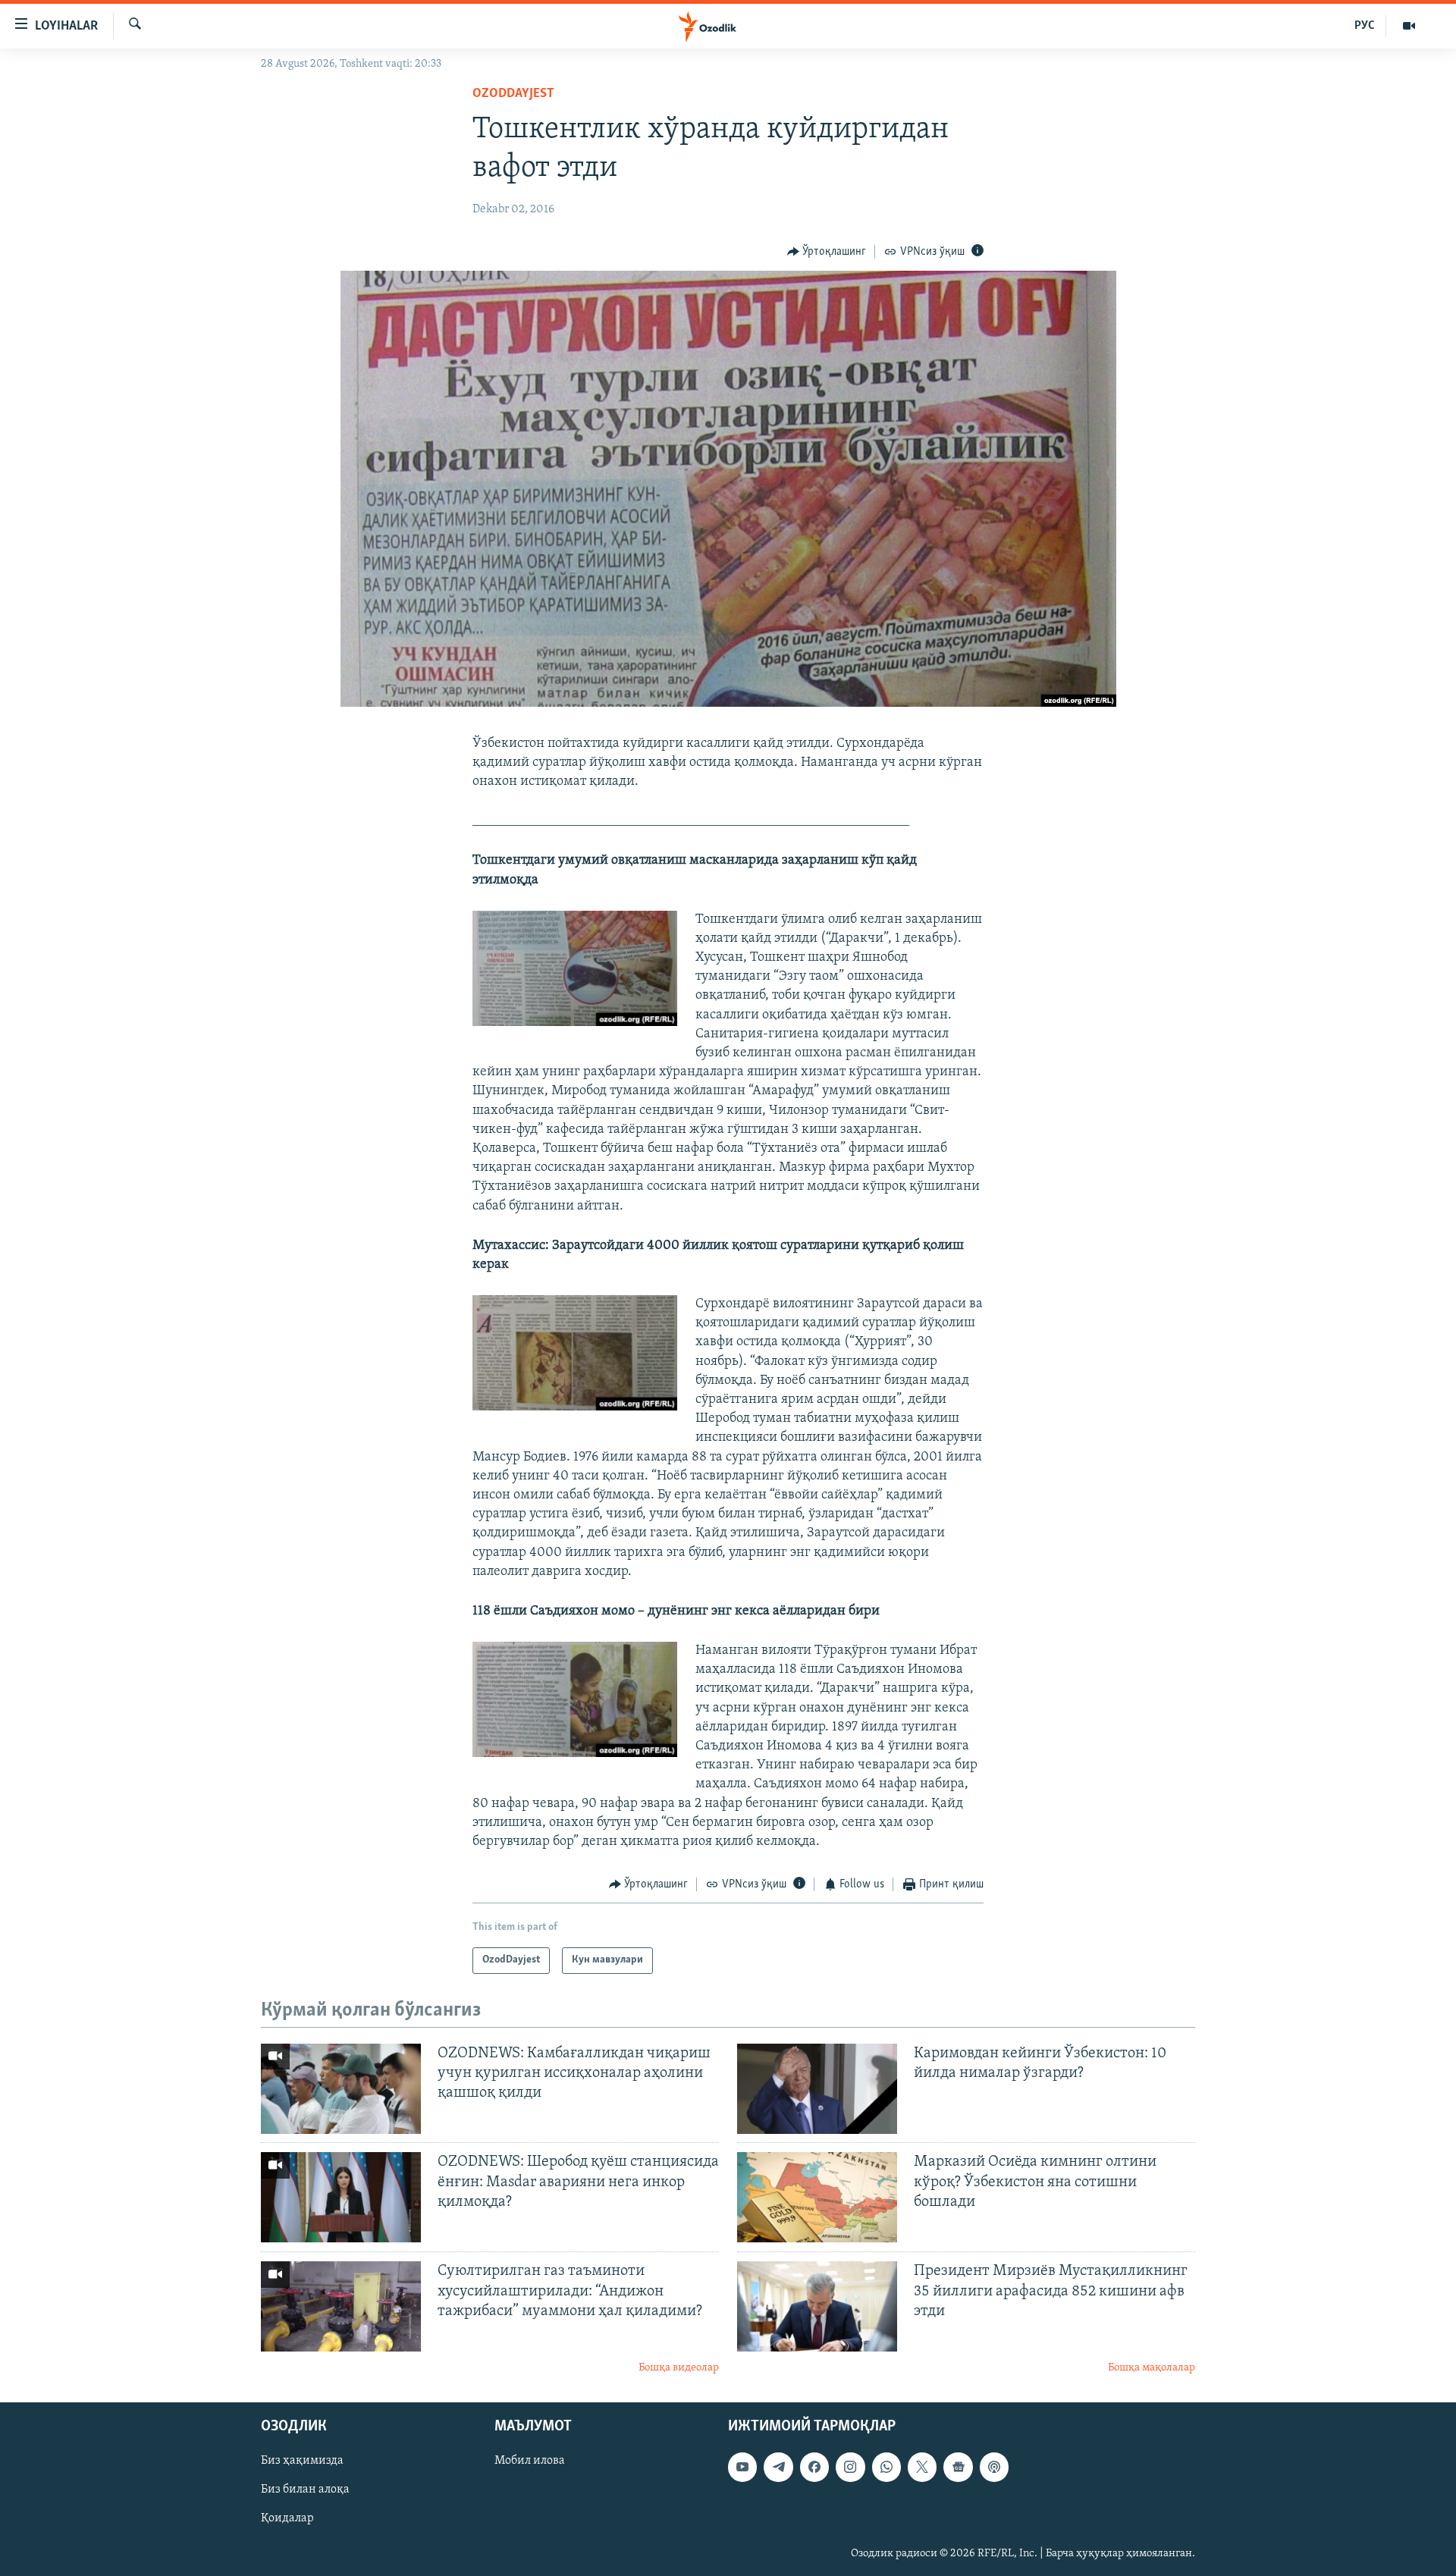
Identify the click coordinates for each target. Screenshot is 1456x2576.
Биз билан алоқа (305, 2490)
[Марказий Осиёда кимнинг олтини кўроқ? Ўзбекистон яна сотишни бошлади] (817, 2197)
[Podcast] (994, 2467)
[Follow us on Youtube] (742, 2467)
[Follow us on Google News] (958, 2467)
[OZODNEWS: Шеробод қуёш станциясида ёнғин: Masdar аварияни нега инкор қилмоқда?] (341, 2197)
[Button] (827, 252)
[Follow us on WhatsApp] (886, 2467)
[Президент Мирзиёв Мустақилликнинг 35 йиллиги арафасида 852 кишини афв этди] (817, 2306)
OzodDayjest (513, 94)
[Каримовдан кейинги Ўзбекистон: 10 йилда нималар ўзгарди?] (817, 2089)
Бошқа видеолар (679, 2368)
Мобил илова (530, 2461)
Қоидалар (287, 2518)
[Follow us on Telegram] (778, 2467)
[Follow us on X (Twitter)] (922, 2467)
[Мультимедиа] (1409, 26)
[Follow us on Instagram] (850, 2467)
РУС (1365, 26)
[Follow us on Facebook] (814, 2467)
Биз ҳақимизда (302, 2461)
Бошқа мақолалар (1152, 2368)
